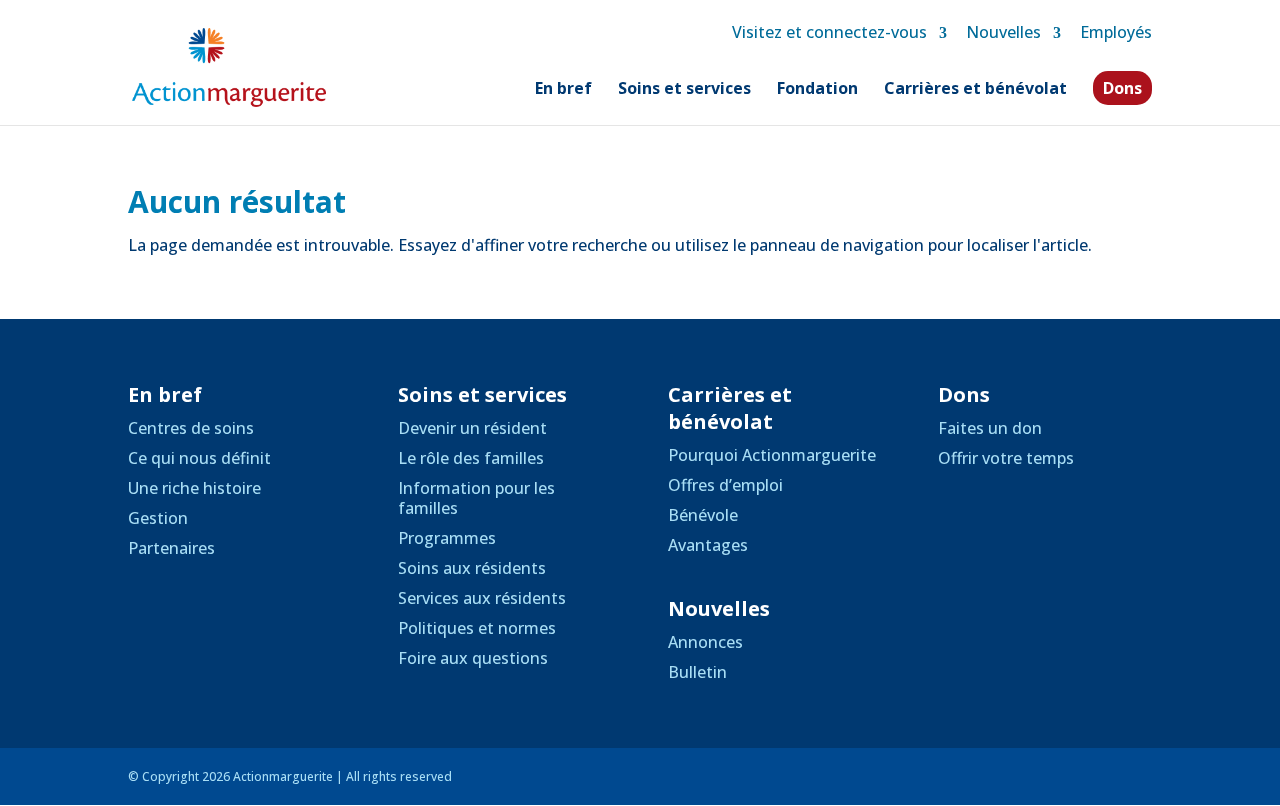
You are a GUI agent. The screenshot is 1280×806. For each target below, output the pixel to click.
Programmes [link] (447, 538)
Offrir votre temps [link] (1006, 458)
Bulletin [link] (697, 672)
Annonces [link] (705, 642)
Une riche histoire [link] (194, 488)
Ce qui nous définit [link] (199, 458)
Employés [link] (1116, 32)
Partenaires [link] (171, 548)
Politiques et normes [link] (477, 628)
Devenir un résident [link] (472, 428)
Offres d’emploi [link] (725, 485)
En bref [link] (563, 90)
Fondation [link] (817, 90)
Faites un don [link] (990, 428)
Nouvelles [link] (1003, 32)
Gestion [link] (158, 518)
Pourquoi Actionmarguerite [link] (772, 455)
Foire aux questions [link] (473, 658)
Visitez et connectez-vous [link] (829, 32)
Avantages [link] (708, 545)
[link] (229, 66)
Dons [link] (1122, 88)
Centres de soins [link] (191, 428)
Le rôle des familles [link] (471, 458)
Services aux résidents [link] (482, 598)
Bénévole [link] (703, 515)
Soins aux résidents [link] (472, 568)
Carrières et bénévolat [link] (975, 90)
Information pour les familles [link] (476, 498)
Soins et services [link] (684, 90)
